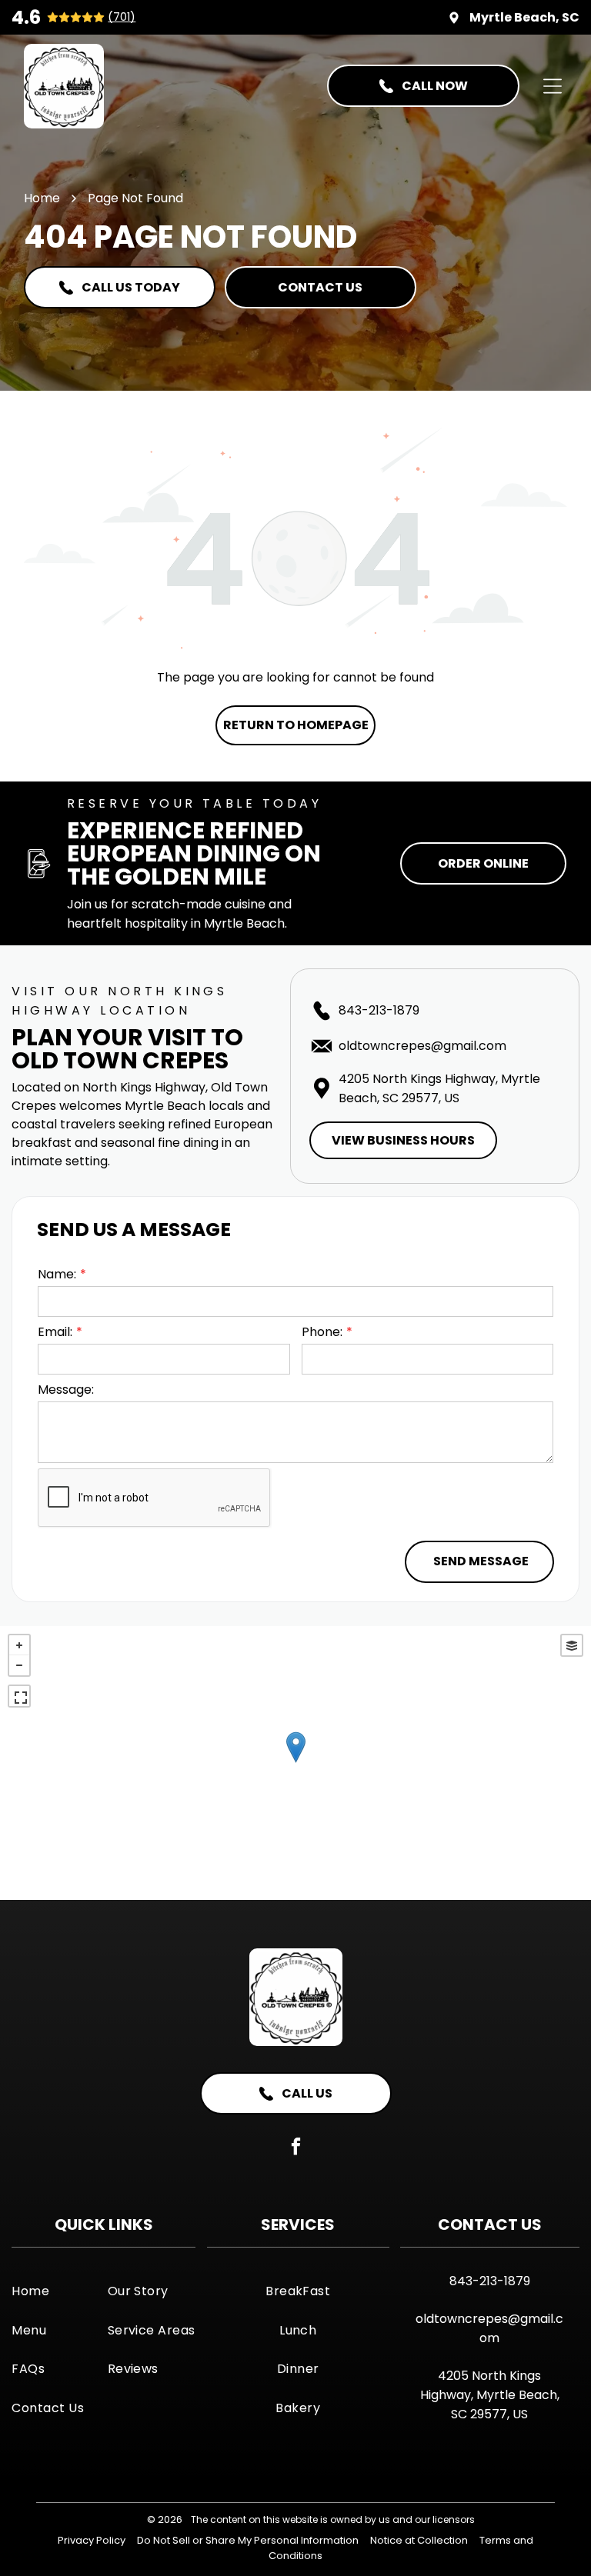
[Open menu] (553, 86)
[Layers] (572, 1645)
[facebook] (296, 2148)
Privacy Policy (92, 2540)
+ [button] (19, 1645)
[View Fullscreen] (19, 1696)
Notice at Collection (419, 2540)
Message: (66, 1390)
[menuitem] (56, 2291)
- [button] (19, 1665)
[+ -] (295, 1763)
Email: (55, 1332)
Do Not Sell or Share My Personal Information (248, 2540)
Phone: (322, 1332)
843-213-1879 (379, 1010)
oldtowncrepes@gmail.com (422, 1046)
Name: (57, 1274)
